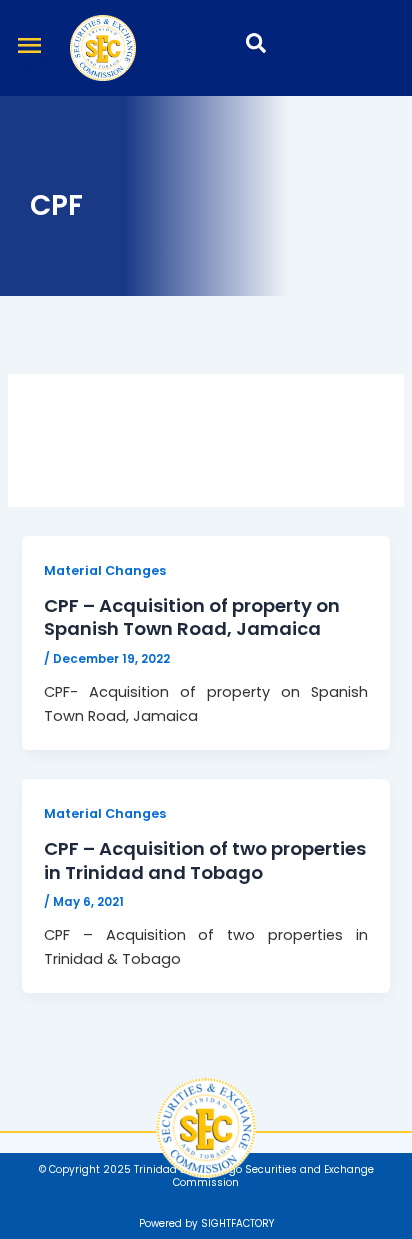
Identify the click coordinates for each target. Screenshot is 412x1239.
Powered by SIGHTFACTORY (206, 1223)
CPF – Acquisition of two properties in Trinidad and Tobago (205, 860)
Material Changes (105, 570)
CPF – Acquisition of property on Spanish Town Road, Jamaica (192, 617)
